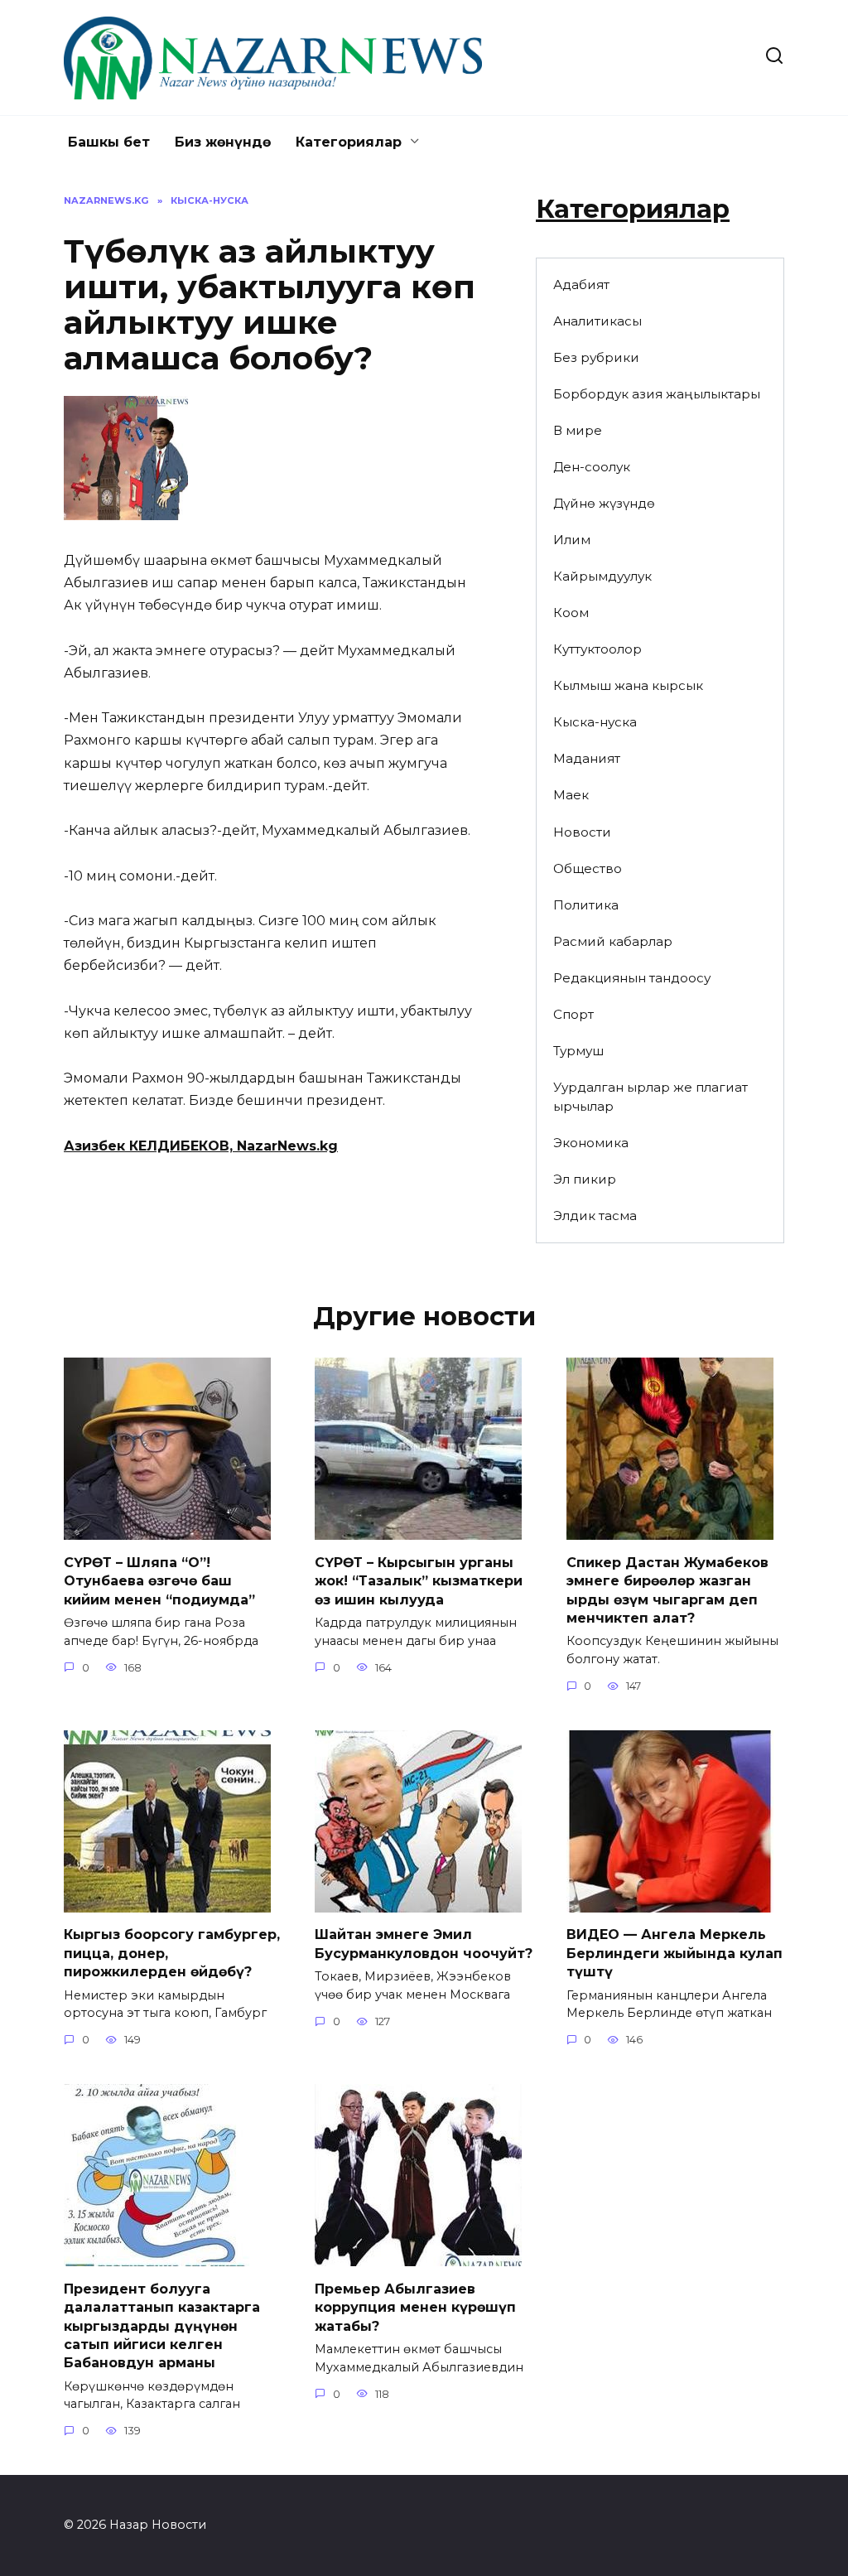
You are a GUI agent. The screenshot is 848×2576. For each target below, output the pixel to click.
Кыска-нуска (595, 722)
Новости (582, 832)
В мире (578, 430)
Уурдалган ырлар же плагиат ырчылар (650, 1097)
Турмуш (578, 1051)
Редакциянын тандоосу (632, 978)
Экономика (591, 1143)
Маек (571, 795)
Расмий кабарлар (613, 941)
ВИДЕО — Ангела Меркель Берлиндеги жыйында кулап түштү (675, 1953)
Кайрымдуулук (602, 576)
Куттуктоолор (597, 649)
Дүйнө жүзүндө (604, 503)
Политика (586, 905)
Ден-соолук (592, 467)
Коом (571, 613)
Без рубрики (596, 357)
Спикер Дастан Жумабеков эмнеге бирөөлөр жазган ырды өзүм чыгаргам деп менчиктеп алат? (667, 1589)
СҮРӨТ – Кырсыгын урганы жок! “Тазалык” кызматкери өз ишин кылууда (419, 1580)
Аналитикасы (597, 321)
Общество (588, 868)
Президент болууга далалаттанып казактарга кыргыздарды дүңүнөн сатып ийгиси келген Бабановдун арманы (162, 2325)
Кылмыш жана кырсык (628, 685)
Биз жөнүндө (223, 142)
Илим (572, 540)
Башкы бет (109, 142)
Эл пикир (585, 1179)
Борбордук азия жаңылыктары (657, 394)
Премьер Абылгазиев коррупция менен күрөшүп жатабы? (415, 2307)
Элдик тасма (595, 1216)
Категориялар (349, 142)
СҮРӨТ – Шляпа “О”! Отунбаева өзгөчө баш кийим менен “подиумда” (159, 1580)
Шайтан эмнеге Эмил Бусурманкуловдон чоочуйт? (424, 1944)
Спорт (573, 1014)
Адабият (581, 285)
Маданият (587, 758)
